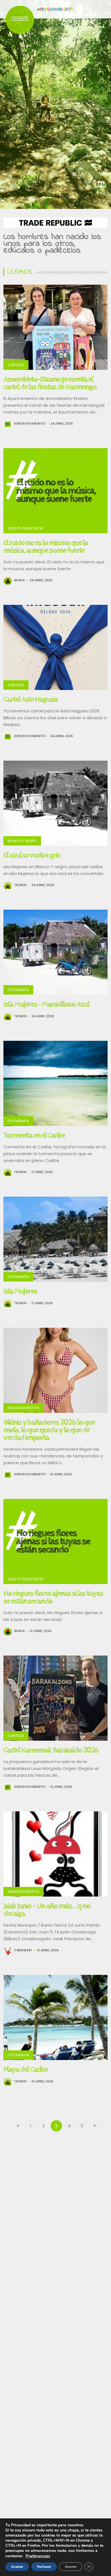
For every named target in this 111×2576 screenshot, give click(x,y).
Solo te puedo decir (25, 528)
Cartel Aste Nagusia (30, 699)
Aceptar (17, 2567)
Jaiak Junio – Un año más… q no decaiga (47, 1910)
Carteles (16, 365)
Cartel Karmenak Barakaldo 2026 (51, 1750)
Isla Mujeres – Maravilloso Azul (46, 1004)
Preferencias (38, 2556)
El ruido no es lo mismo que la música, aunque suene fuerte (46, 547)
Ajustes (71, 2567)
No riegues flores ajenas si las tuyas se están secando (53, 1597)
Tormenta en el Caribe (34, 1135)
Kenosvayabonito (30, 424)
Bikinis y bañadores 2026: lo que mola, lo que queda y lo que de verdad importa (49, 1430)
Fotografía (18, 990)
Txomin (20, 885)
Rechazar (44, 2567)
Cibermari (23, 1950)
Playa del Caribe (25, 2069)
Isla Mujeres (20, 1291)
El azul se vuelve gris (32, 855)
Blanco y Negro (22, 841)
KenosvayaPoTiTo (23, 1408)
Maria (20, 580)
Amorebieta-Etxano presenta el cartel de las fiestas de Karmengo (50, 383)
